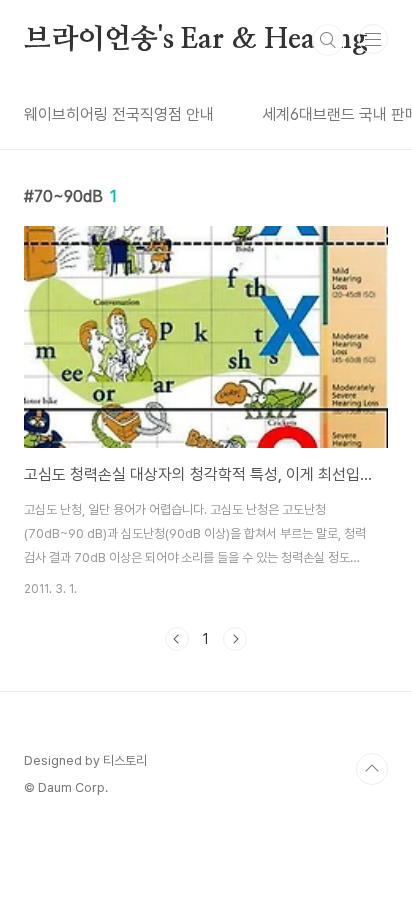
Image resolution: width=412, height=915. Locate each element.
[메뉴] (373, 39)
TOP (372, 769)
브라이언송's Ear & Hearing (196, 40)
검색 (328, 40)
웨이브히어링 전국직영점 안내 (119, 114)
